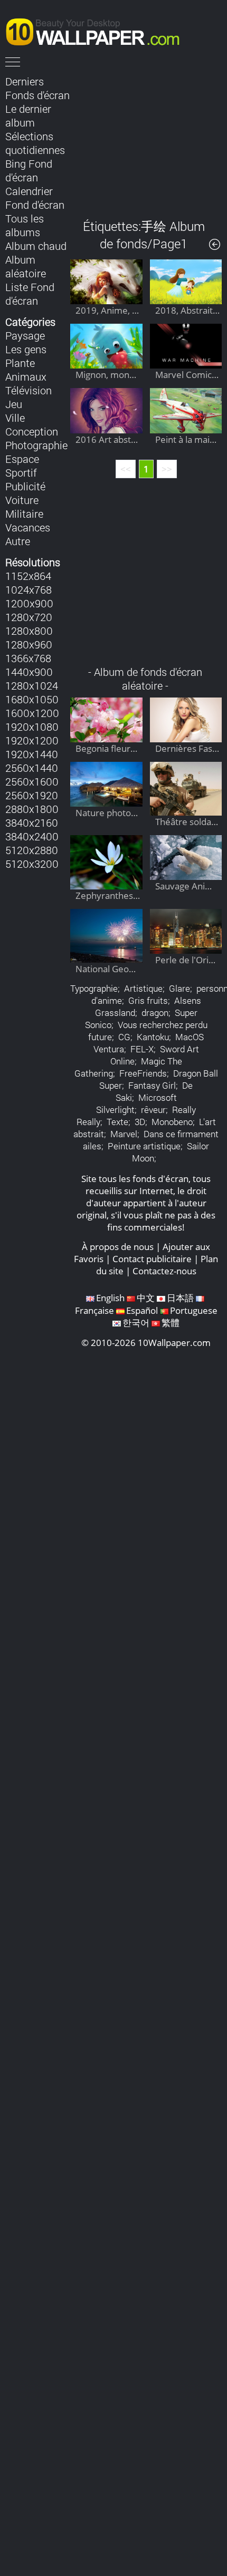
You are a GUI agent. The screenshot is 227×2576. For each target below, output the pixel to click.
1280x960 (29, 644)
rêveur (153, 1110)
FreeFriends (143, 1073)
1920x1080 (32, 727)
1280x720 (29, 617)
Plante (20, 363)
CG (124, 1037)
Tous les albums (25, 225)
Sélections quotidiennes (35, 143)
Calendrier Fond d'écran (35, 198)
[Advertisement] (146, 139)
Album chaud (36, 246)
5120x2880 (32, 850)
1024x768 (29, 589)
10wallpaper (98, 30)
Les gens (26, 349)
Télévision (29, 390)
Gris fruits (148, 1000)
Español (142, 1310)
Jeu (14, 404)
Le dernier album (28, 115)
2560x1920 (32, 795)
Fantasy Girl (152, 1085)
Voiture (22, 500)
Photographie (36, 445)
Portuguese (194, 1310)
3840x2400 (32, 836)
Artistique (143, 988)
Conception (32, 431)
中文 (146, 1298)
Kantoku (153, 1037)
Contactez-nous (164, 1271)
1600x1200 (32, 713)
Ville (15, 418)
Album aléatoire (26, 266)
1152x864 (28, 576)
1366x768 (28, 658)
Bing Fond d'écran (29, 170)
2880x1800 (32, 809)
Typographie (94, 988)
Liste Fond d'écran (30, 294)
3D (140, 1122)
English (110, 1298)
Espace (22, 459)
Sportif (21, 472)
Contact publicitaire (152, 1259)
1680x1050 (32, 699)
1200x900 (29, 603)
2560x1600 (32, 781)
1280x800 (29, 631)
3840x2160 (32, 822)
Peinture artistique (144, 1146)
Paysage (25, 335)
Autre (18, 541)
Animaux (26, 376)
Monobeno (172, 1122)
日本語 (180, 1298)
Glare (179, 988)
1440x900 (29, 672)
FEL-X (142, 1049)
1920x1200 (32, 740)
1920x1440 (32, 754)
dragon (155, 1013)
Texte (117, 1122)
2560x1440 (32, 768)
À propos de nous (118, 1247)
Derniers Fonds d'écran (37, 88)
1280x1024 (32, 685)
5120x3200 (32, 864)
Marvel (124, 1134)
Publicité (25, 486)
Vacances (28, 527)
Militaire (24, 514)
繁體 (171, 1323)
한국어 (136, 1323)
